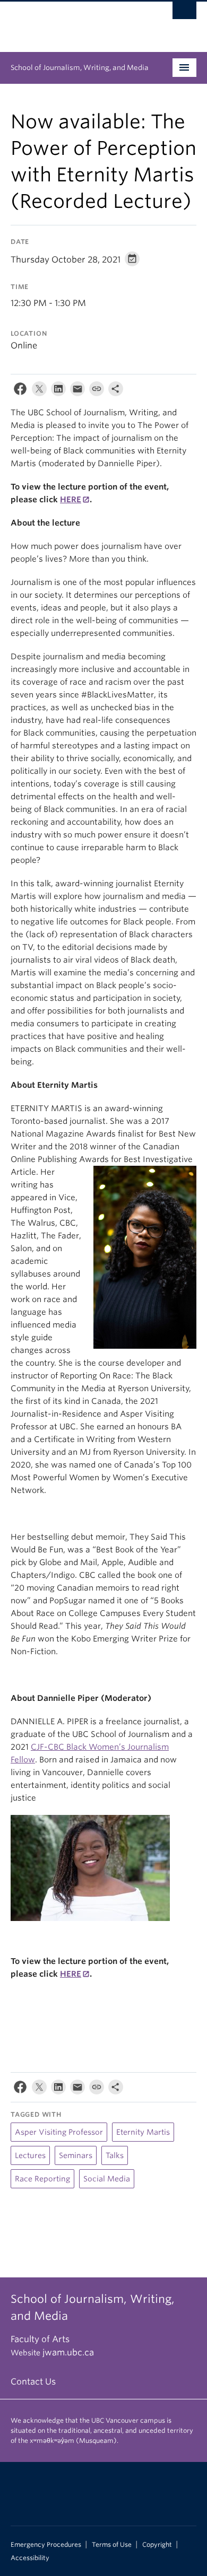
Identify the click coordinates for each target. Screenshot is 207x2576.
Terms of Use (112, 2545)
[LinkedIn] (58, 391)
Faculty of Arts (40, 2339)
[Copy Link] (97, 391)
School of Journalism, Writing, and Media (80, 68)
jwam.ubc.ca (68, 2352)
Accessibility (30, 2558)
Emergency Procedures (46, 2545)
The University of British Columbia (76, 22)
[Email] (77, 391)
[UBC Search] (184, 13)
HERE (71, 500)
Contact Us (33, 2382)
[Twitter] (39, 391)
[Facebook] (20, 391)
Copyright (157, 2545)
